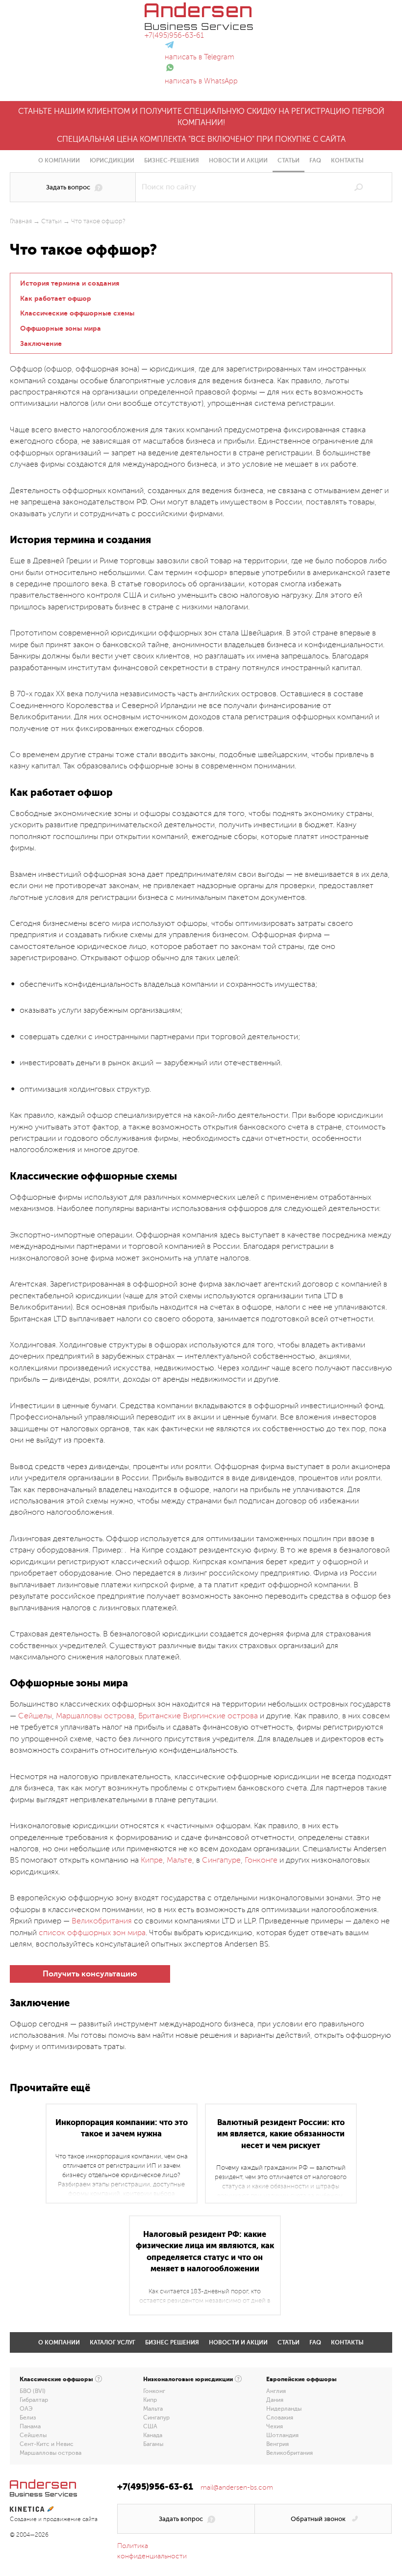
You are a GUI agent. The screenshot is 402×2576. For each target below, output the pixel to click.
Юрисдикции (112, 160)
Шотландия (282, 2435)
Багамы (153, 2444)
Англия (276, 2391)
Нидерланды (284, 2409)
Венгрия (277, 2444)
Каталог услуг (113, 2342)
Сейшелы (33, 2435)
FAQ (315, 160)
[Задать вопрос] (73, 187)
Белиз (28, 2418)
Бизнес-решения (172, 160)
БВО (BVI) (33, 2391)
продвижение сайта (70, 2519)
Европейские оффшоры (301, 2379)
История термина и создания (70, 283)
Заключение (41, 343)
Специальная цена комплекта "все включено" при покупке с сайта (201, 139)
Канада (153, 2435)
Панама (30, 2426)
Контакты (347, 160)
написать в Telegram (200, 57)
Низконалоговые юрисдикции (188, 2379)
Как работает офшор (56, 298)
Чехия (275, 2426)
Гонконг (154, 2391)
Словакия (280, 2418)
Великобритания (289, 2453)
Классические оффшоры (56, 2379)
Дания (275, 2400)
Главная (21, 221)
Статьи (289, 160)
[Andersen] (199, 8)
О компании (59, 160)
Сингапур (156, 2418)
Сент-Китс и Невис (47, 2444)
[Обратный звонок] (323, 2519)
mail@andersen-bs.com (237, 2487)
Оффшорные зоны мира (61, 328)
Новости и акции (238, 160)
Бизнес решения (172, 2342)
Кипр (150, 2400)
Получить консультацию (90, 1974)
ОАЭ (26, 2409)
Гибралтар (34, 2400)
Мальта (153, 2409)
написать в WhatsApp (201, 81)
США (150, 2426)
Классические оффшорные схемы (77, 313)
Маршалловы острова (50, 2453)
